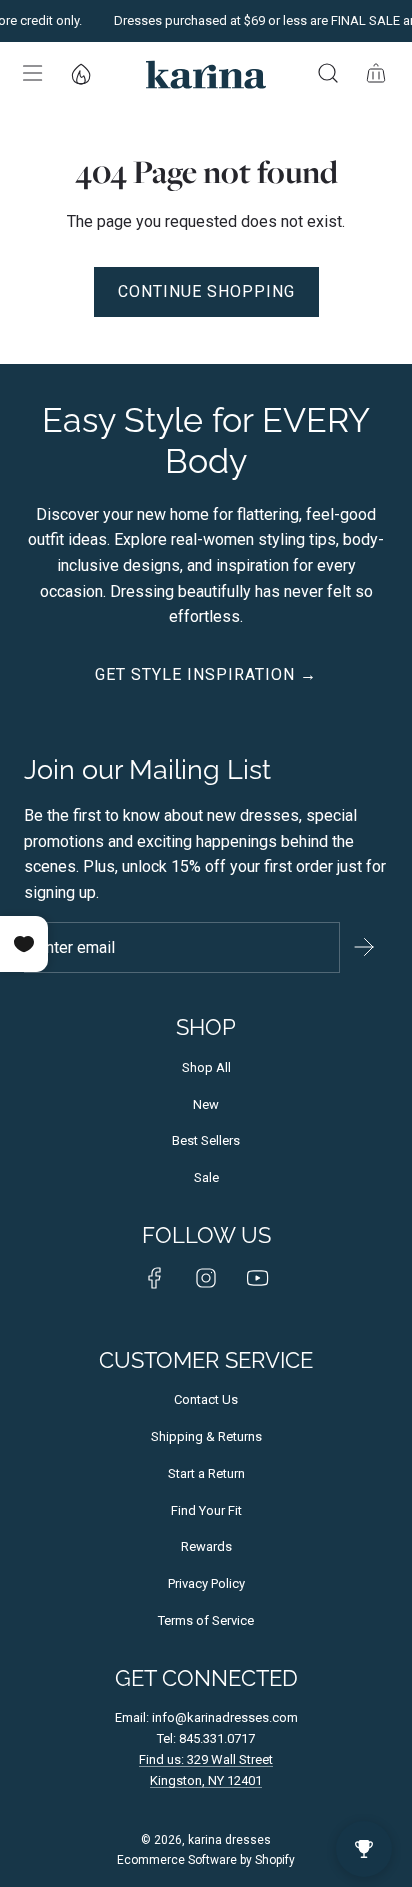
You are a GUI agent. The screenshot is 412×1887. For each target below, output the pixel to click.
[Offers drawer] (80, 73)
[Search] (328, 73)
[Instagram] (206, 1278)
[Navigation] (32, 73)
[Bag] (376, 73)
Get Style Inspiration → (206, 674)
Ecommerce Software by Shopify (206, 1860)
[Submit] (364, 947)
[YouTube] (257, 1278)
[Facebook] (155, 1278)
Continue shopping (206, 291)
